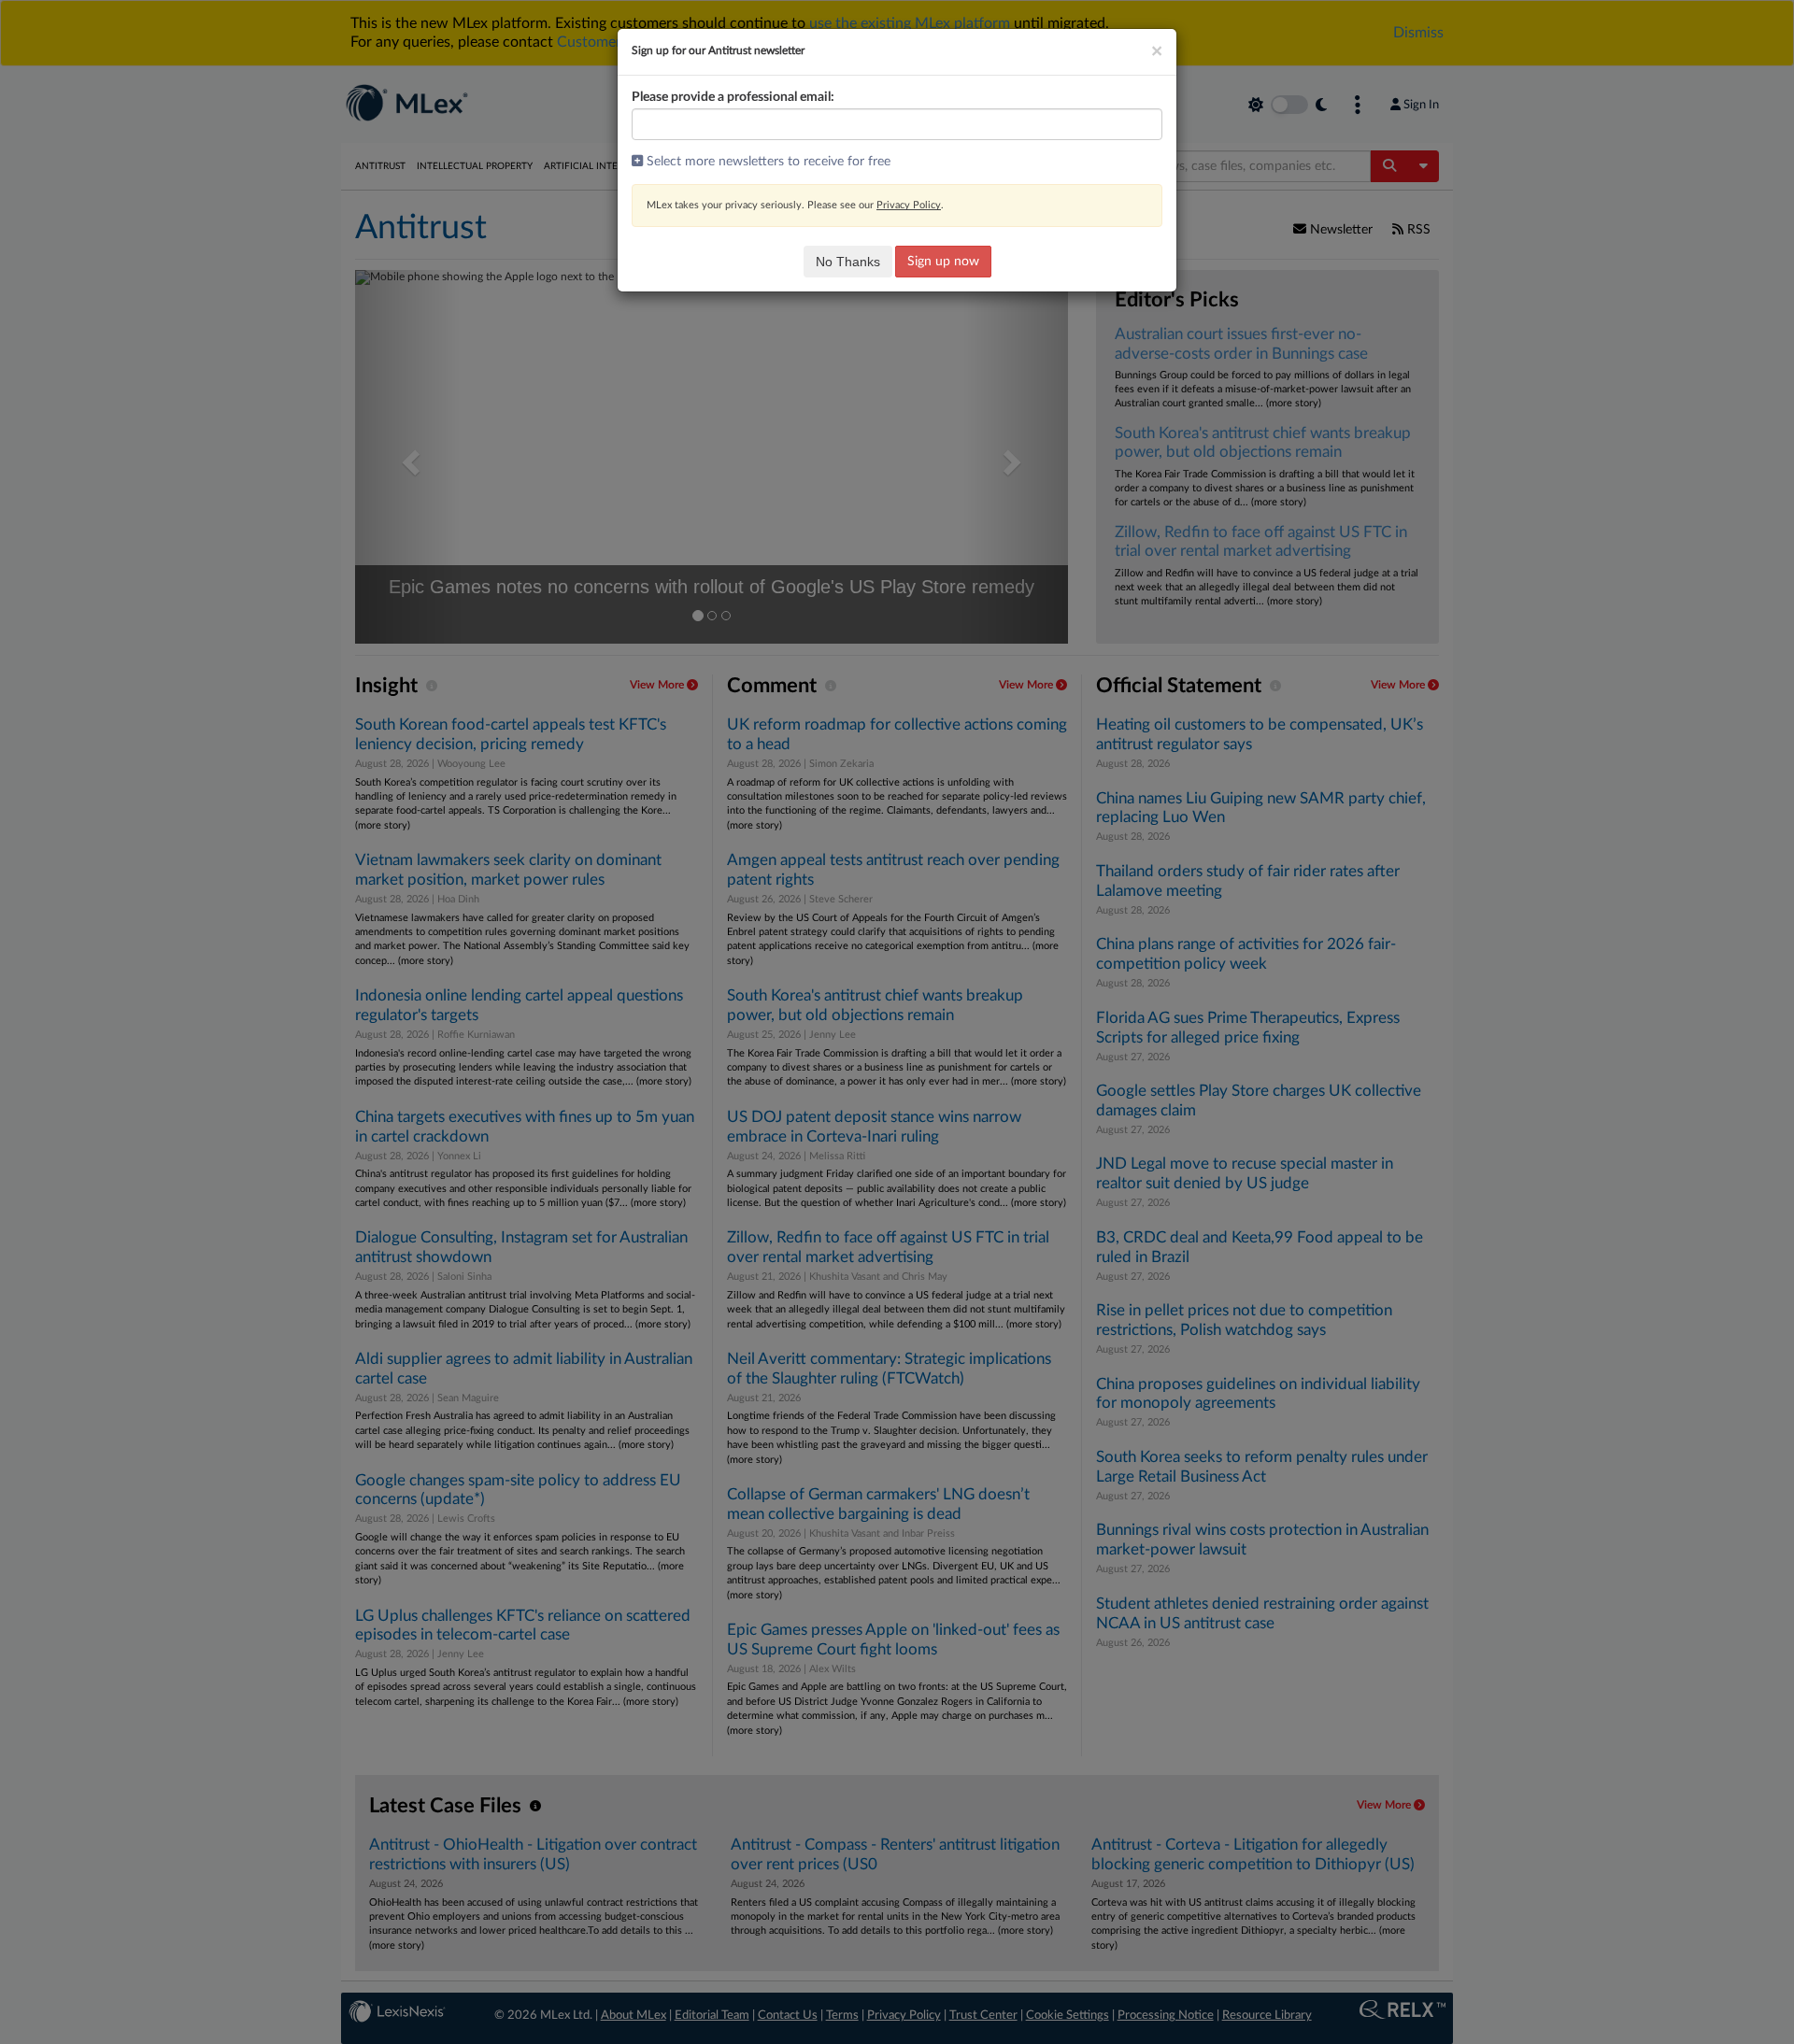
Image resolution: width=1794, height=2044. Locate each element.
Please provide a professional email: (733, 97)
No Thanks (848, 262)
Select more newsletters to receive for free (767, 162)
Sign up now (943, 262)
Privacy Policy (909, 205)
